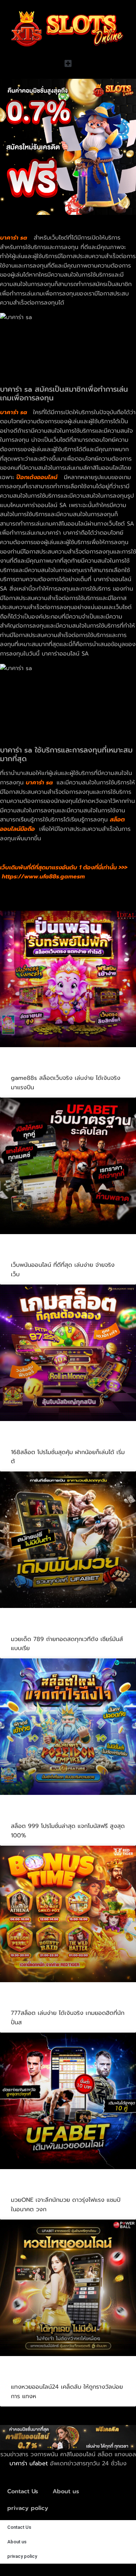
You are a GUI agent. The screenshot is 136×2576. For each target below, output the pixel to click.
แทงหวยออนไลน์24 (42, 2376)
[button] (68, 63)
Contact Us (23, 2491)
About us (66, 2491)
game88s (28, 1067)
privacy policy (28, 2508)
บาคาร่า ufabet (29, 2463)
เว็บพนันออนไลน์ (38, 1254)
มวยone (25, 2189)
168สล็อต (27, 1441)
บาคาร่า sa (14, 412)
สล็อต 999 (29, 1815)
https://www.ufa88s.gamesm (43, 877)
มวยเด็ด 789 (33, 1628)
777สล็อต (27, 2003)
